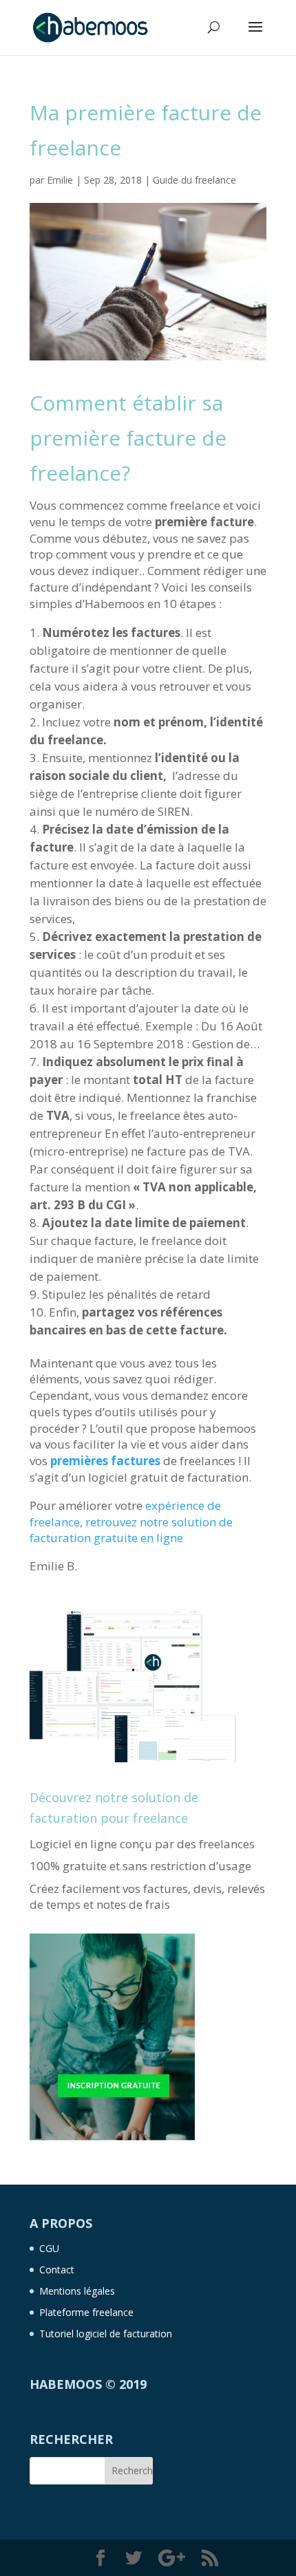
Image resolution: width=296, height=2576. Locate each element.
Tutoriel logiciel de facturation (106, 2334)
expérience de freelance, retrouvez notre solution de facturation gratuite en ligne (131, 1522)
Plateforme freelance (86, 2312)
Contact (57, 2270)
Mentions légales (77, 2291)
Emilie (60, 180)
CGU (49, 2248)
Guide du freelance (194, 180)
